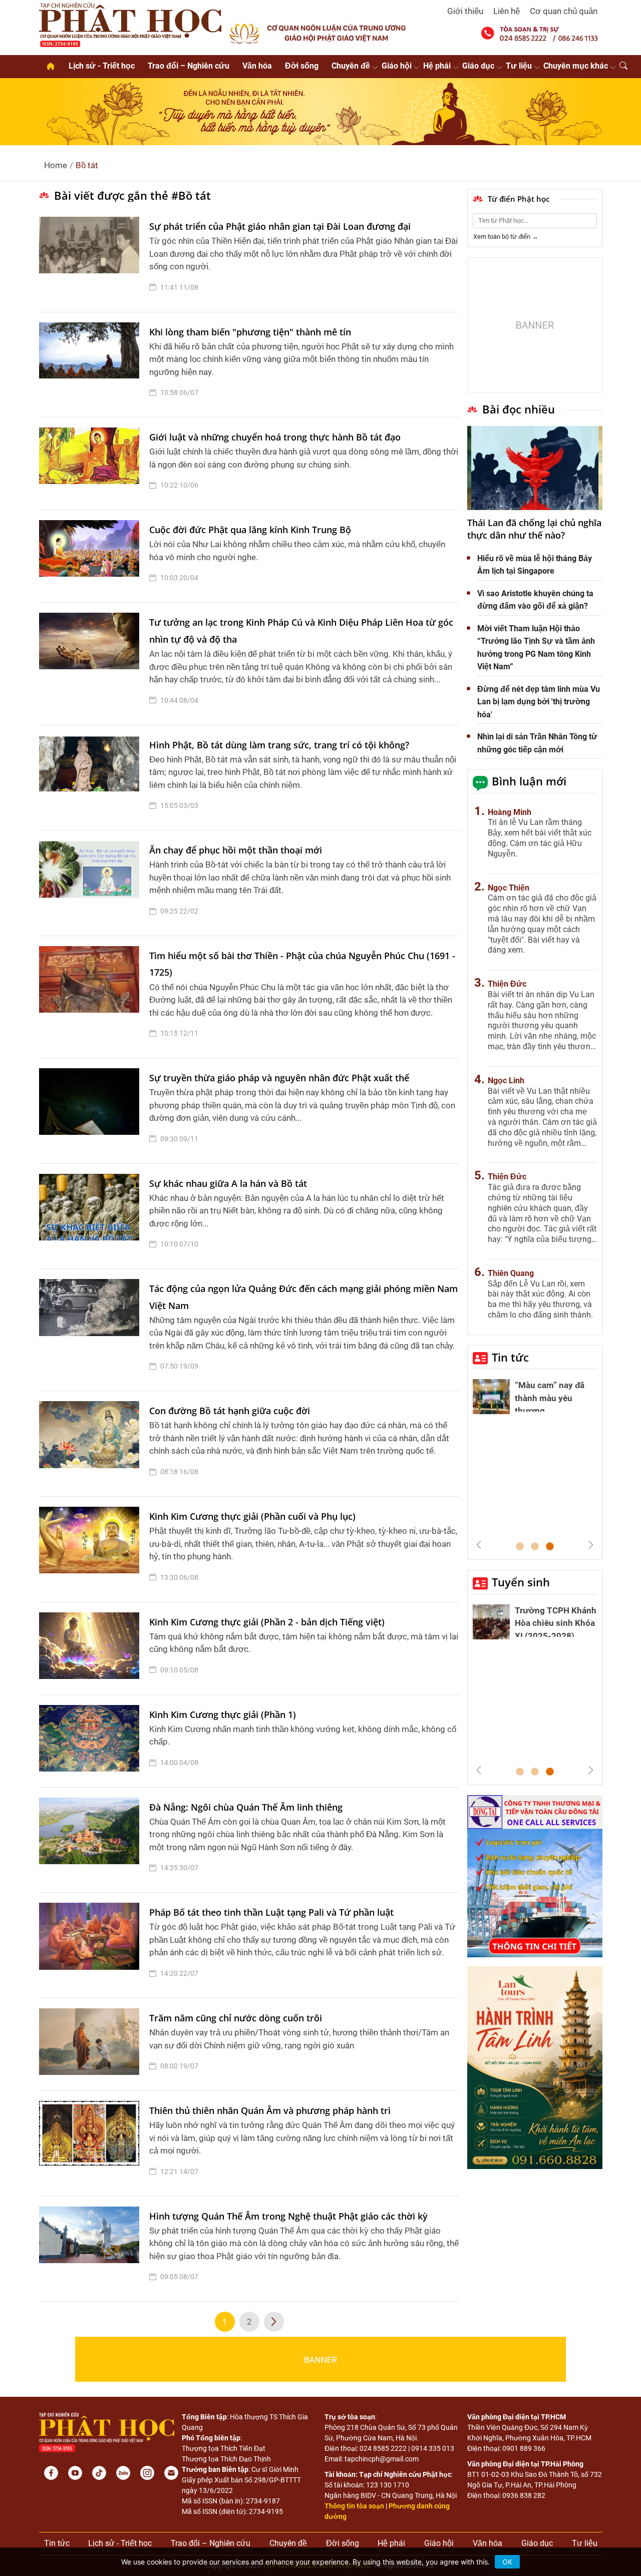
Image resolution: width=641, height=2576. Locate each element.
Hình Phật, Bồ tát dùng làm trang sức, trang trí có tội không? (279, 745)
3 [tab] (550, 1547)
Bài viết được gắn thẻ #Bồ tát (132, 195)
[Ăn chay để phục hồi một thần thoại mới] (92, 883)
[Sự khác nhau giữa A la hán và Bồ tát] (92, 1216)
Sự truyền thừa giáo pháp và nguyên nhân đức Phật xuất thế (279, 1078)
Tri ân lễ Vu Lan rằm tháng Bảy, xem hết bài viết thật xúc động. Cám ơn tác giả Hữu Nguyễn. (540, 838)
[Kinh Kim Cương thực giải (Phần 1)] (92, 1741)
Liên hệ (507, 11)
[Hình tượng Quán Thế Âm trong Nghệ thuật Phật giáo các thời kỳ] (92, 2249)
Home (56, 165)
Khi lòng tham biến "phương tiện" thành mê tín (250, 332)
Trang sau (274, 2322)
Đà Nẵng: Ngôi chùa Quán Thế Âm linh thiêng (246, 1807)
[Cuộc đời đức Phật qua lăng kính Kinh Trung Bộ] (92, 556)
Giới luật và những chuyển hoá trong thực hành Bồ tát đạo (275, 437)
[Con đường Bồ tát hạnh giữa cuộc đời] (92, 1444)
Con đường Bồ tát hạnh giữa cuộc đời (230, 1411)
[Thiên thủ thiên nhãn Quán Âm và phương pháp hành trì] (92, 2143)
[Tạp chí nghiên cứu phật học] (130, 24)
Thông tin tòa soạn (354, 2506)
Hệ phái (437, 66)
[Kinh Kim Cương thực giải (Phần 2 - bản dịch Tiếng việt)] (92, 1648)
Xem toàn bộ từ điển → (506, 237)
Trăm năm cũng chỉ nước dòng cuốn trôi (236, 2018)
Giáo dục (478, 66)
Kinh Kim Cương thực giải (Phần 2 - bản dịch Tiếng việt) (267, 1622)
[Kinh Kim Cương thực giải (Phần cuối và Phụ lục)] (92, 1549)
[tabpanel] (535, 1399)
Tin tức (510, 1357)
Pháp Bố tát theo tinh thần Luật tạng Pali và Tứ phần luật (271, 1912)
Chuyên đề (351, 66)
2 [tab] (535, 1547)
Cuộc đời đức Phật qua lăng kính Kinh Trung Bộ (250, 530)
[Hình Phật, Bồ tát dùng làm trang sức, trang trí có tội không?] (92, 778)
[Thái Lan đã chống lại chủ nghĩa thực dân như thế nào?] (535, 468)
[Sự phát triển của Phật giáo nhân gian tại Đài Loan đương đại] (92, 259)
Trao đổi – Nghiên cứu (189, 66)
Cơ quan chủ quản (564, 11)
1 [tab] (520, 1547)
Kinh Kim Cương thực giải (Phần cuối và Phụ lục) (252, 1516)
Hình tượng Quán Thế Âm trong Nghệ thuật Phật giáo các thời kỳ (288, 2216)
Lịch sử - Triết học (102, 66)
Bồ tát (87, 165)
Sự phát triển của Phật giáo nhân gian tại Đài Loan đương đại (280, 226)
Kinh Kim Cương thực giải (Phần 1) (223, 1714)
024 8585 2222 (383, 2448)
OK (507, 2562)
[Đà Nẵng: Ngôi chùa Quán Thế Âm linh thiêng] (92, 1840)
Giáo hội (397, 66)
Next (591, 1545)
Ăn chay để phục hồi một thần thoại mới (236, 850)
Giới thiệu (465, 11)
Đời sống (302, 66)
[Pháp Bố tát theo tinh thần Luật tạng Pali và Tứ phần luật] (92, 1945)
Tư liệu (519, 66)
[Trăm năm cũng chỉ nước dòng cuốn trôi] (92, 2044)
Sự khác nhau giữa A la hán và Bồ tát (228, 1183)
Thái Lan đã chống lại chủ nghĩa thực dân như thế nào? (534, 529)
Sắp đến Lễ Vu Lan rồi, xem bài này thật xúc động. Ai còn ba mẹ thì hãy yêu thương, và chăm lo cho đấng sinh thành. (540, 1299)
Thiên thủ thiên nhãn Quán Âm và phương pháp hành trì (270, 2110)
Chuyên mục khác (576, 66)
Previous (479, 1545)
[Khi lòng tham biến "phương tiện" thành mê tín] (92, 365)
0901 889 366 (524, 2448)
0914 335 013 (433, 2448)
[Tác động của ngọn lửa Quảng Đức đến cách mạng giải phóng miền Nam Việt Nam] (92, 1330)
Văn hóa (257, 66)
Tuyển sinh (521, 1582)
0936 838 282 (524, 2495)
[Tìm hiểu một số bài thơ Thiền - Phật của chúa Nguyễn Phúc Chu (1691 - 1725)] (92, 997)
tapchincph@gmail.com (382, 2459)
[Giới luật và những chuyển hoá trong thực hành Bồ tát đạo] (92, 464)
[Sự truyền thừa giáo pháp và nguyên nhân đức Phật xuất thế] (92, 1111)
